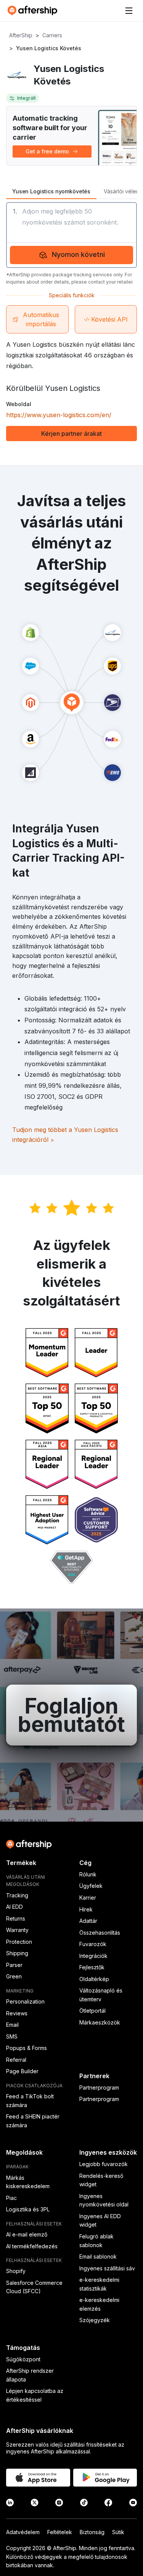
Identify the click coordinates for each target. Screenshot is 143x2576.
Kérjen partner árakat (71, 434)
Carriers (52, 35)
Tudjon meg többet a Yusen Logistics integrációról (65, 1135)
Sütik (118, 2532)
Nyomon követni (78, 254)
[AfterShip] (34, 11)
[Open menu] (129, 11)
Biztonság (92, 2532)
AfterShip (21, 35)
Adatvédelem (23, 2532)
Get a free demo (47, 151)
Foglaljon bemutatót (71, 1715)
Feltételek (60, 2532)
